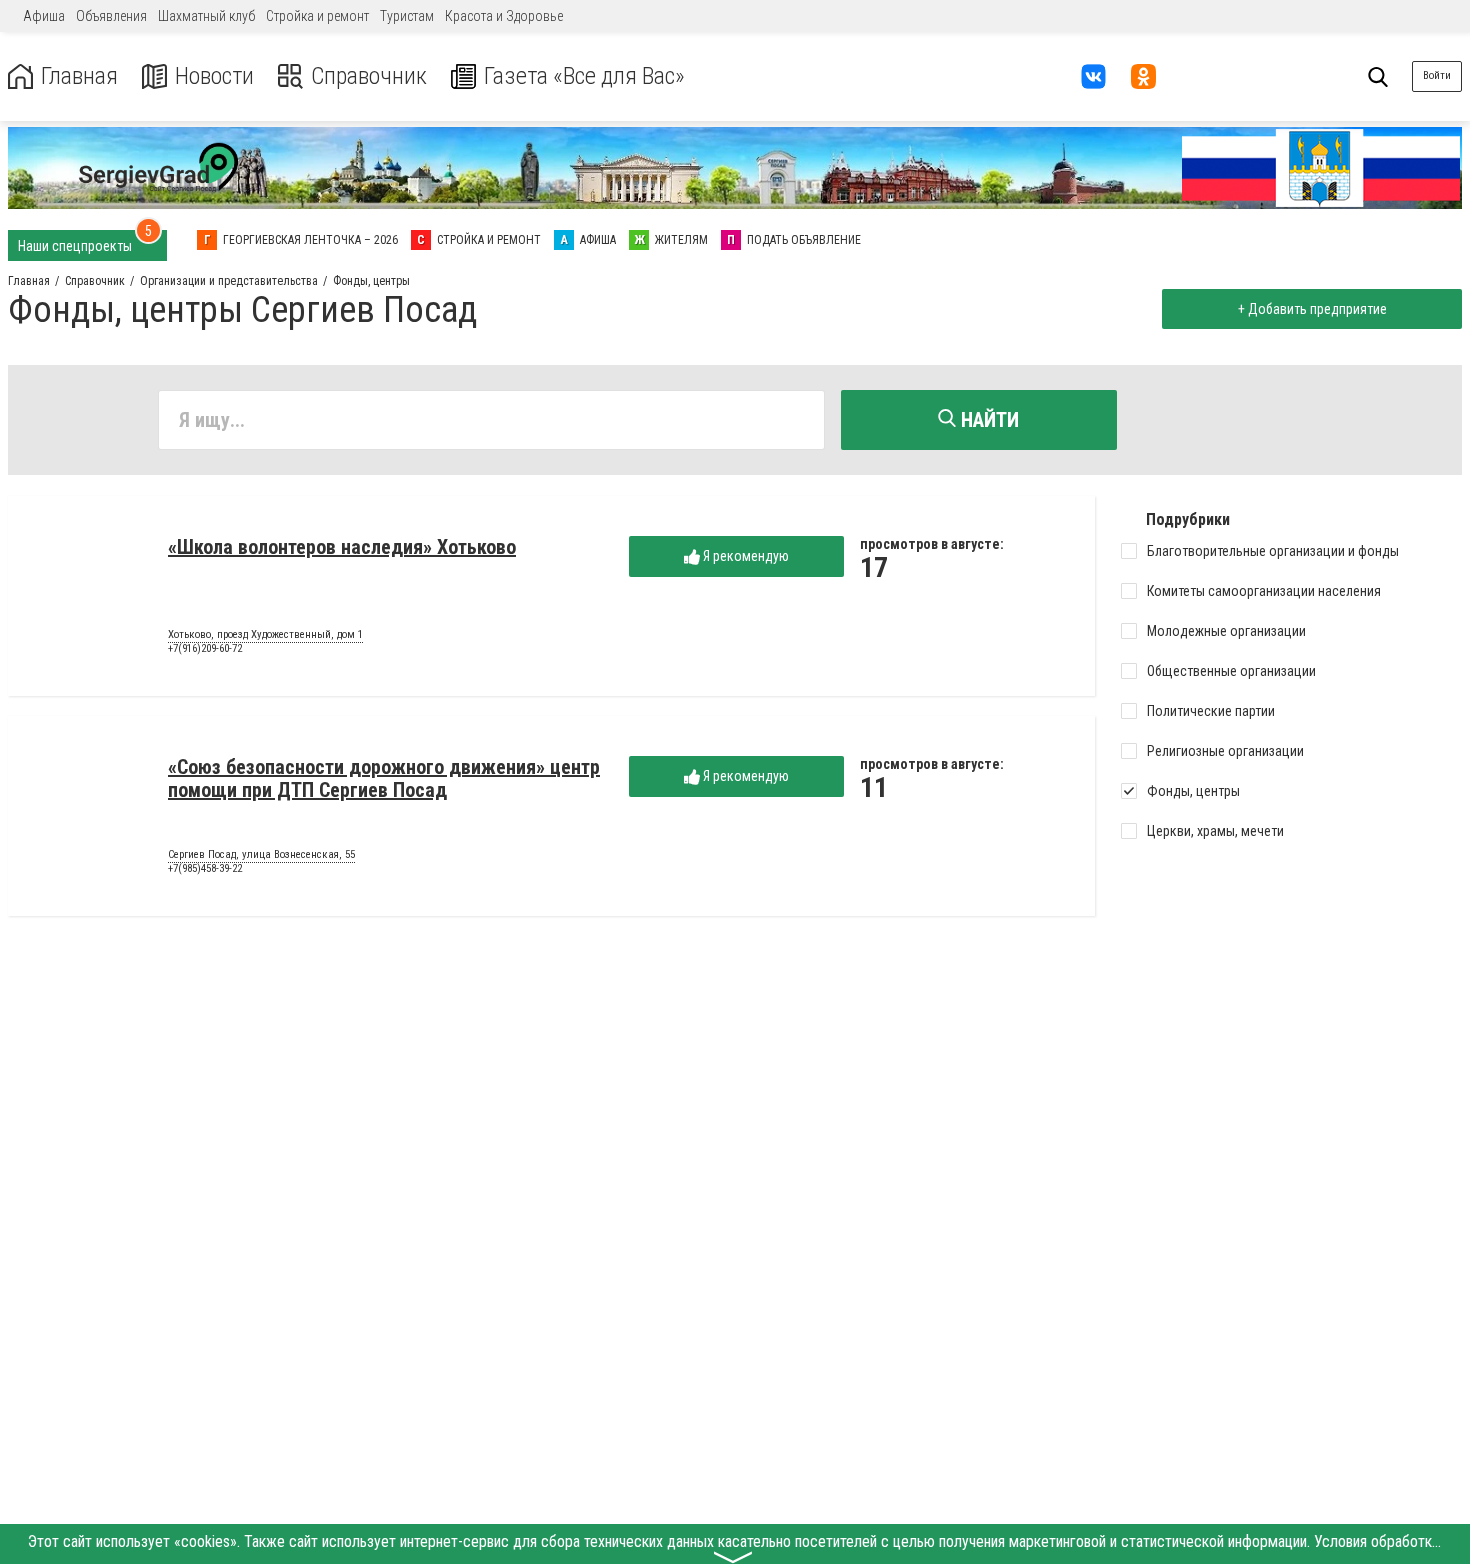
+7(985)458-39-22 (205, 868)
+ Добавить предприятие (1312, 309)
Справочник (369, 76)
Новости (214, 76)
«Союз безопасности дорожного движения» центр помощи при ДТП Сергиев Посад (384, 778)
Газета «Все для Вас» (584, 76)
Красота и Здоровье (504, 16)
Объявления (111, 16)
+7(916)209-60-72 (205, 648)
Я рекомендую (744, 556)
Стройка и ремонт (317, 16)
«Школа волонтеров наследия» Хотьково (342, 547)
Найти (987, 420)
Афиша (44, 16)
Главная (79, 76)
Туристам (407, 16)
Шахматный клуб (206, 16)
